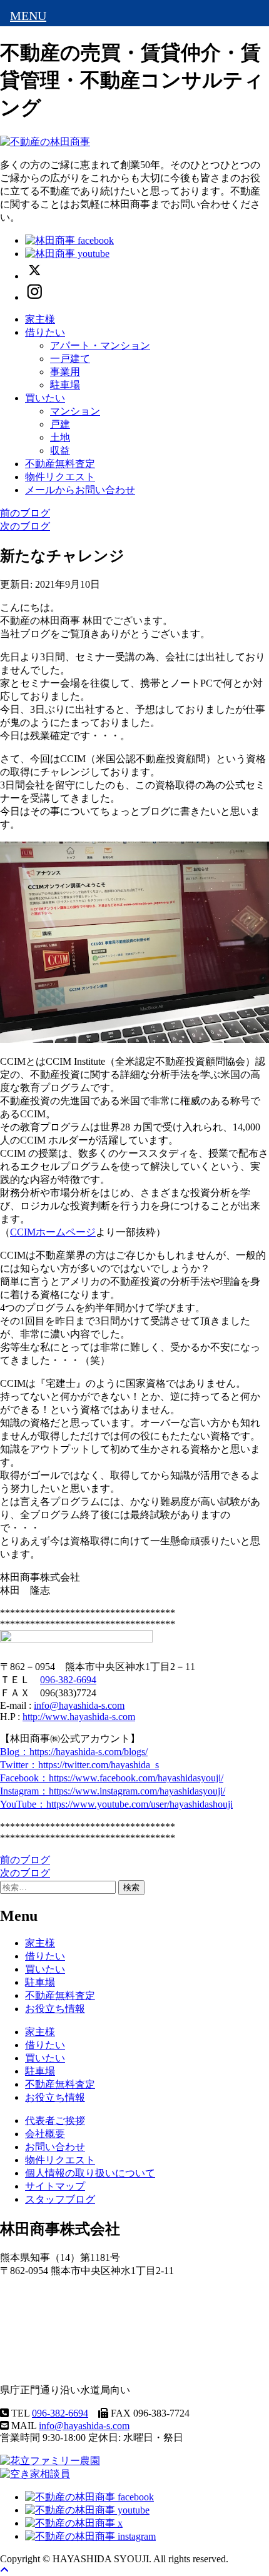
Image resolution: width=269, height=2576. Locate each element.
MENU (28, 16)
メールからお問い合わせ (80, 490)
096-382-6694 (68, 1680)
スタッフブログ (60, 2199)
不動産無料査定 (60, 464)
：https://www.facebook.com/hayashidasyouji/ (112, 1778)
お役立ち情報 (55, 2009)
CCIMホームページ (53, 1232)
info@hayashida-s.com (79, 1705)
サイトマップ (55, 2186)
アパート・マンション (100, 345)
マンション (75, 411)
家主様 (40, 319)
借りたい (45, 332)
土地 (60, 437)
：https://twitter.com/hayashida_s (79, 1765)
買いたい (45, 398)
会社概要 (45, 2134)
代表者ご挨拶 (55, 2121)
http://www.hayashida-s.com (79, 1717)
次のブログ (25, 526)
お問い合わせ (55, 2147)
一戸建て (70, 359)
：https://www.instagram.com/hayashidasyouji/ (113, 1791)
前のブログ (25, 513)
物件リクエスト (60, 477)
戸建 (60, 424)
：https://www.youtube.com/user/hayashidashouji (116, 1804)
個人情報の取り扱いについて (90, 2173)
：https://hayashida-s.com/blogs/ (74, 1752)
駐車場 (65, 385)
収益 (60, 450)
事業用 (65, 372)
